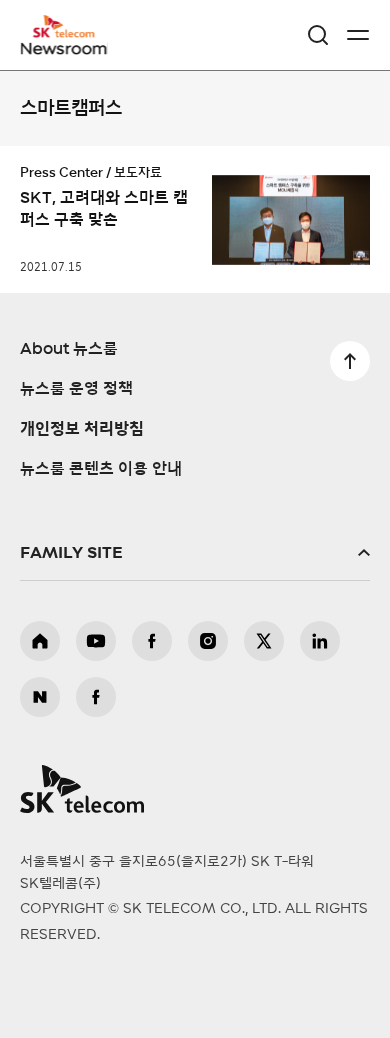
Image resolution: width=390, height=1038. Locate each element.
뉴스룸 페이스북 (96, 697)
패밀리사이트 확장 (195, 553)
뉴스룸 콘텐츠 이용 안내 (101, 469)
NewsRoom (65, 47)
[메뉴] (358, 35)
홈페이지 (40, 641)
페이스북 (152, 641)
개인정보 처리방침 (82, 429)
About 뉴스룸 (69, 349)
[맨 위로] (350, 361)
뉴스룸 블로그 (40, 697)
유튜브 (96, 641)
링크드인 (320, 641)
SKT (70, 35)
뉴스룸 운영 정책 (76, 389)
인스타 (208, 641)
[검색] (318, 35)
